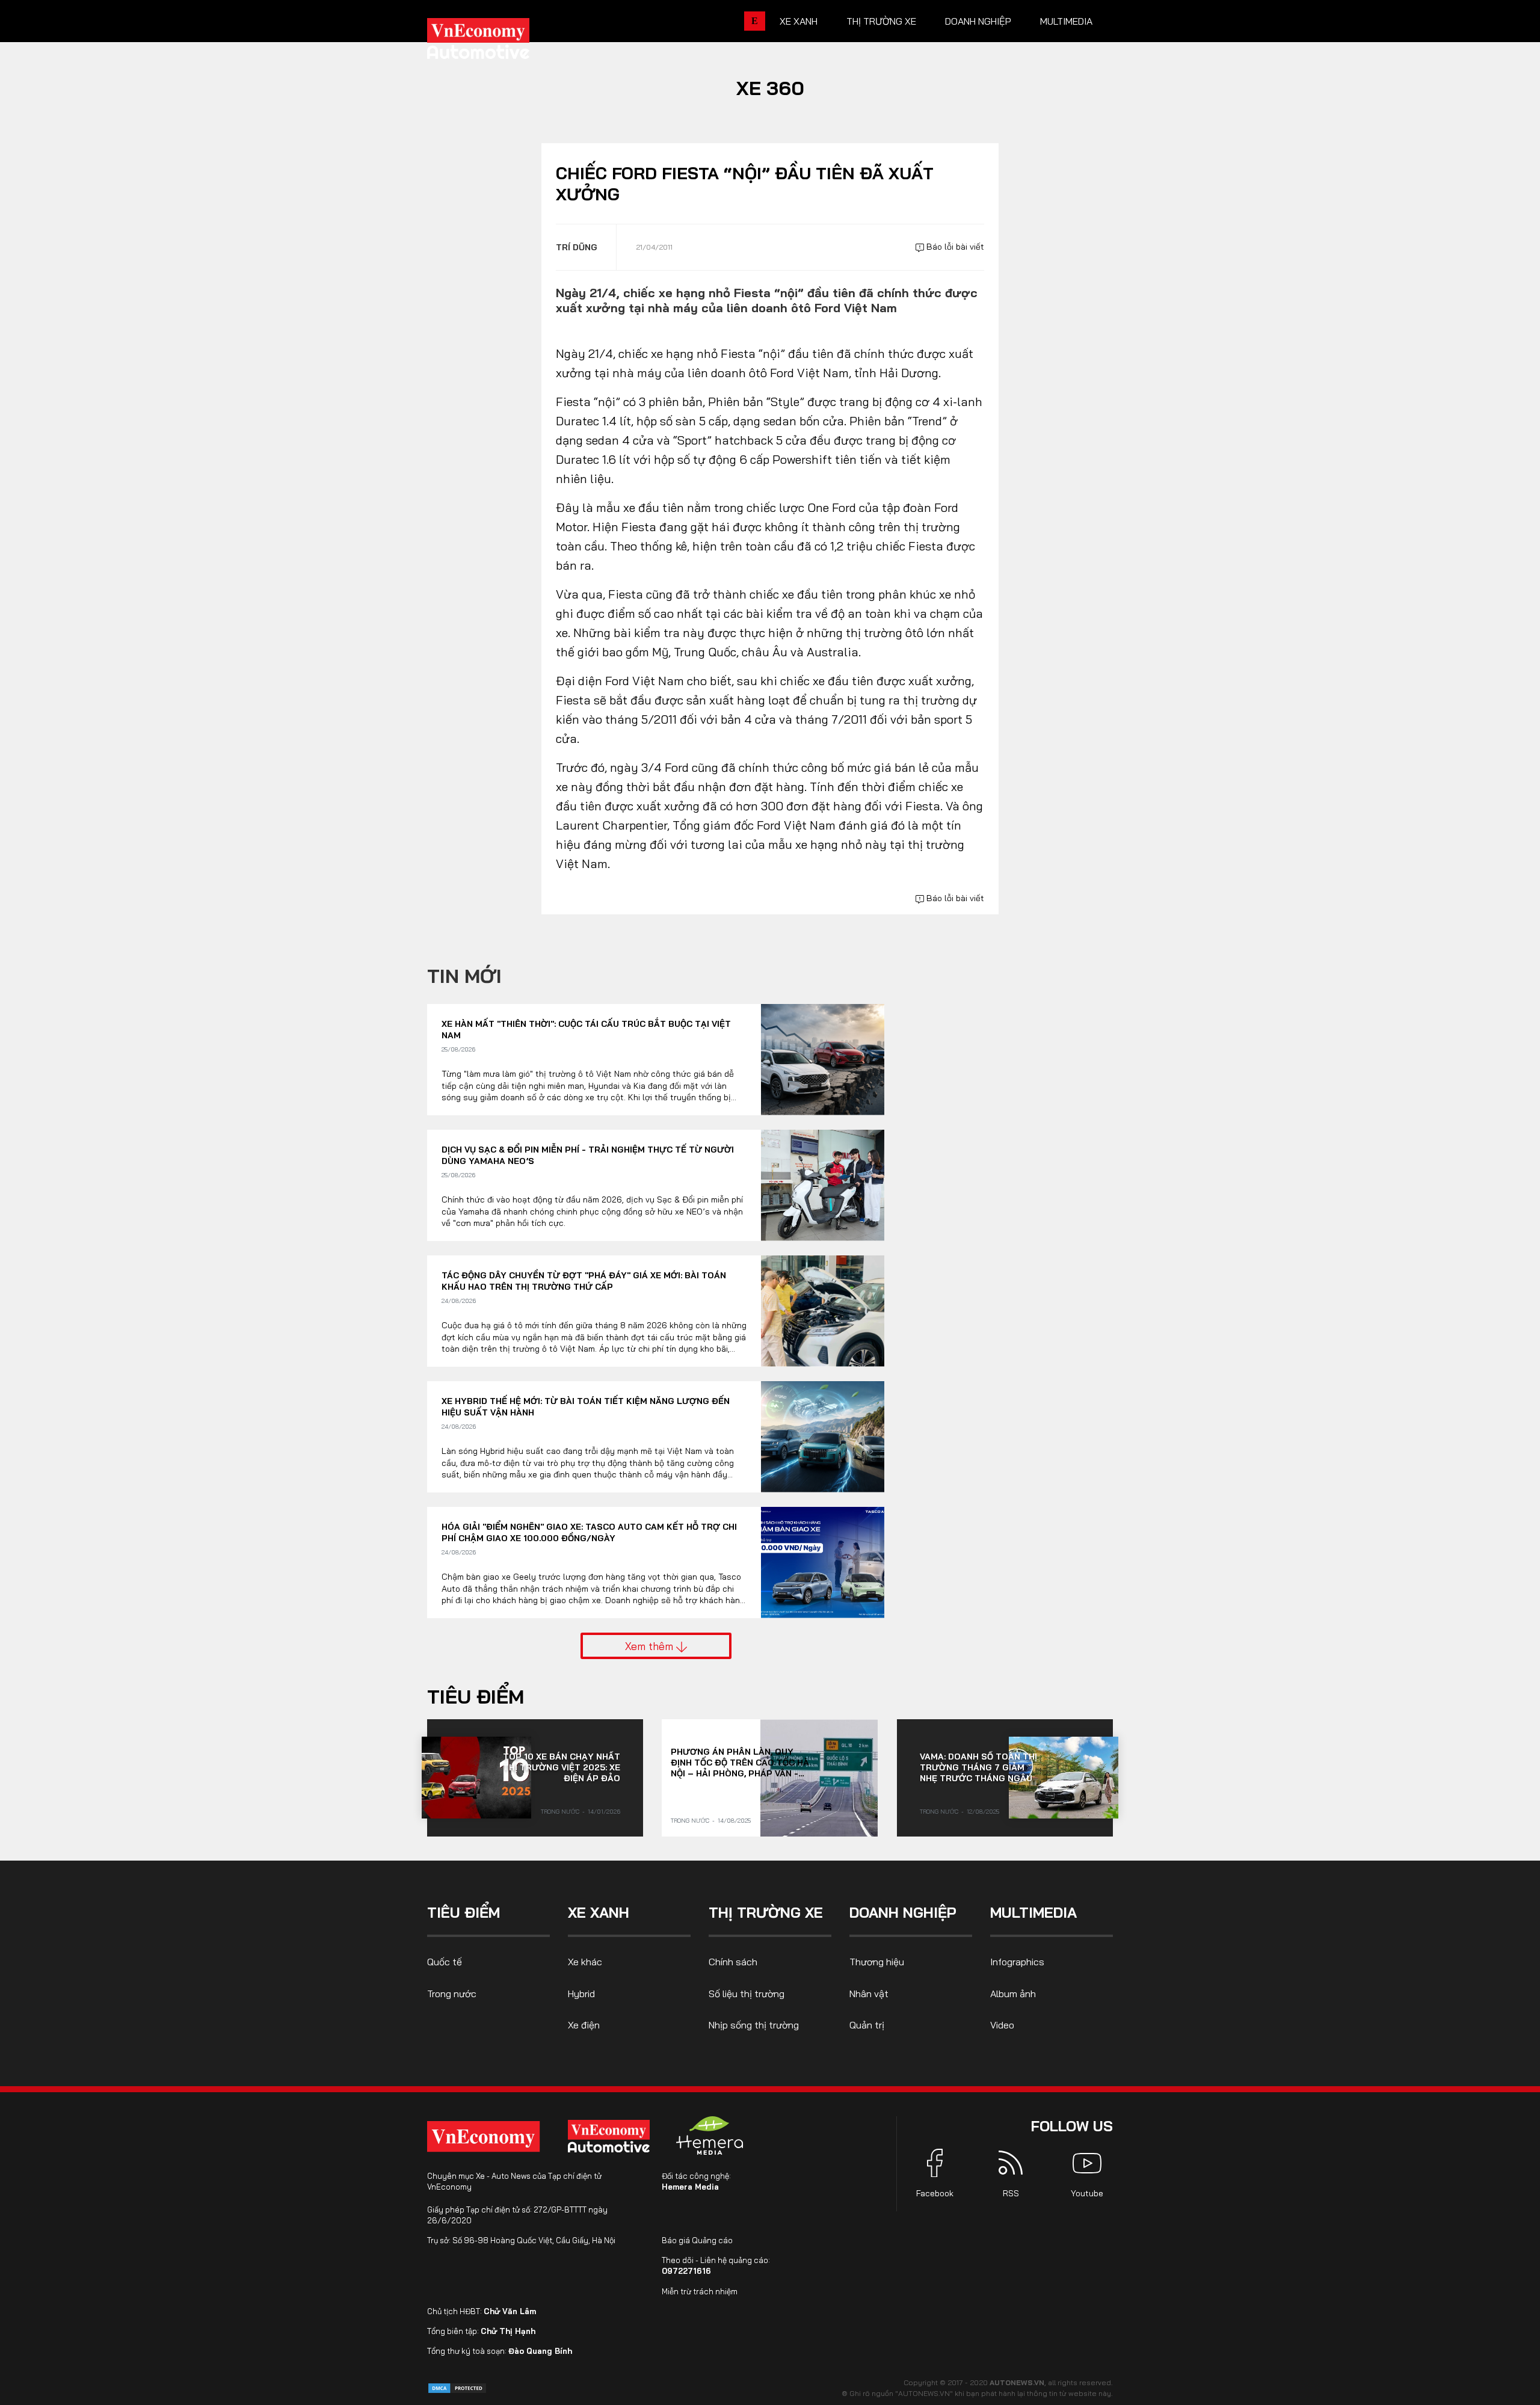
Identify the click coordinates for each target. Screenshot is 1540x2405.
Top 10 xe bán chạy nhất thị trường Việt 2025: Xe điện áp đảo (562, 1767)
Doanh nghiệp (978, 21)
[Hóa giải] (823, 1563)
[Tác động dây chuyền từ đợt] (823, 1311)
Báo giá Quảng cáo (697, 2240)
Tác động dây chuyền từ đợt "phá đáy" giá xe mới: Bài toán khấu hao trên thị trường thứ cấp (584, 1281)
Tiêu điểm (476, 1696)
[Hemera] (710, 2136)
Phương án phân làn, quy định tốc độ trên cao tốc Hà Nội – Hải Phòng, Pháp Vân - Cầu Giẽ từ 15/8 (740, 1763)
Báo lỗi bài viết (954, 247)
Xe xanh (799, 21)
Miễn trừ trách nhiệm (700, 2291)
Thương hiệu (877, 1962)
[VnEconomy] (483, 2136)
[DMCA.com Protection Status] (457, 2387)
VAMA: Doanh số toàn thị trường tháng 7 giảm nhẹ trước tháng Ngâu (978, 1767)
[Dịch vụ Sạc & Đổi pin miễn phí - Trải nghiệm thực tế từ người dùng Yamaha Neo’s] (823, 1185)
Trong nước (560, 1812)
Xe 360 (770, 88)
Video (1002, 2025)
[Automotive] (611, 2136)
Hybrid (581, 1994)
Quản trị (867, 2025)
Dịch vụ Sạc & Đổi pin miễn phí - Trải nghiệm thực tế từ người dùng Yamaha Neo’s (588, 1156)
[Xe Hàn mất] (823, 1060)
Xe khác (585, 1962)
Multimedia (1066, 21)
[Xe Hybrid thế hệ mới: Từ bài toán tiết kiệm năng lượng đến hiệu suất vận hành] (823, 1437)
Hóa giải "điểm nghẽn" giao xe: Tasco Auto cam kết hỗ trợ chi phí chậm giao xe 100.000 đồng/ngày (589, 1533)
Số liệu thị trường (747, 1994)
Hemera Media (690, 2187)
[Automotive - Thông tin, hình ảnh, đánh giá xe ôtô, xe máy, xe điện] (498, 42)
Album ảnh (1013, 1994)
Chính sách (733, 1962)
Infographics (1017, 1962)
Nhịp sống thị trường (754, 2025)
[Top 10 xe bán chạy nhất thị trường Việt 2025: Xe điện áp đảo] (476, 1778)
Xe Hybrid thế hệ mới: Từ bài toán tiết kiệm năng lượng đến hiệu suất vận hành (586, 1407)
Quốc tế (445, 1962)
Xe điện (584, 2025)
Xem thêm (651, 1646)
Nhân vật (869, 1994)
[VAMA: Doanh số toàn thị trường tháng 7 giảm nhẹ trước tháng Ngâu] (1064, 1778)
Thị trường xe (881, 21)
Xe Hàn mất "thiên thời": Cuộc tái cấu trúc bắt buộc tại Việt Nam (586, 1030)
